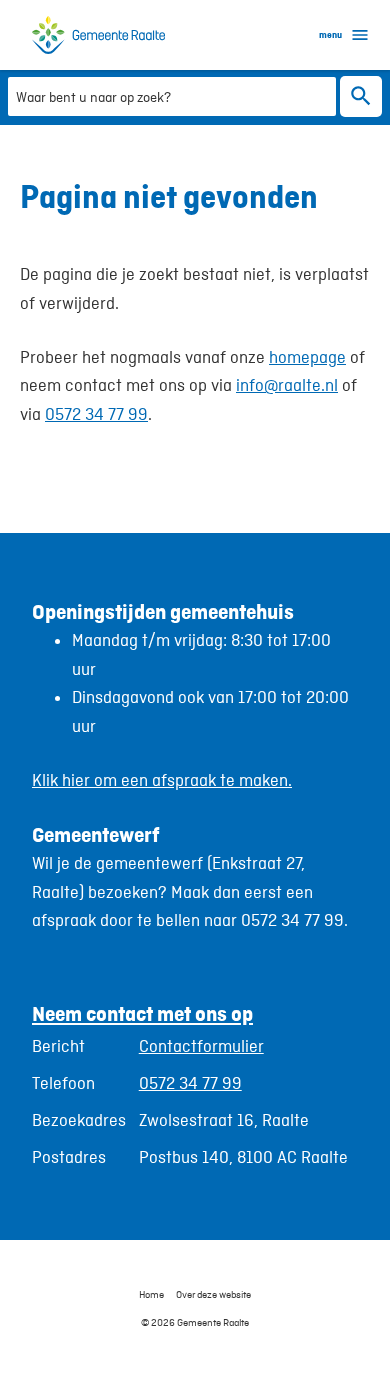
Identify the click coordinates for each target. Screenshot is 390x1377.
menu (330, 34)
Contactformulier (201, 1046)
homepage (307, 357)
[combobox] (172, 95)
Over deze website (213, 1294)
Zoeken (361, 96)
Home (151, 1294)
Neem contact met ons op (142, 1013)
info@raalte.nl (287, 385)
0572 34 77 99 (96, 414)
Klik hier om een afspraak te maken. (162, 780)
